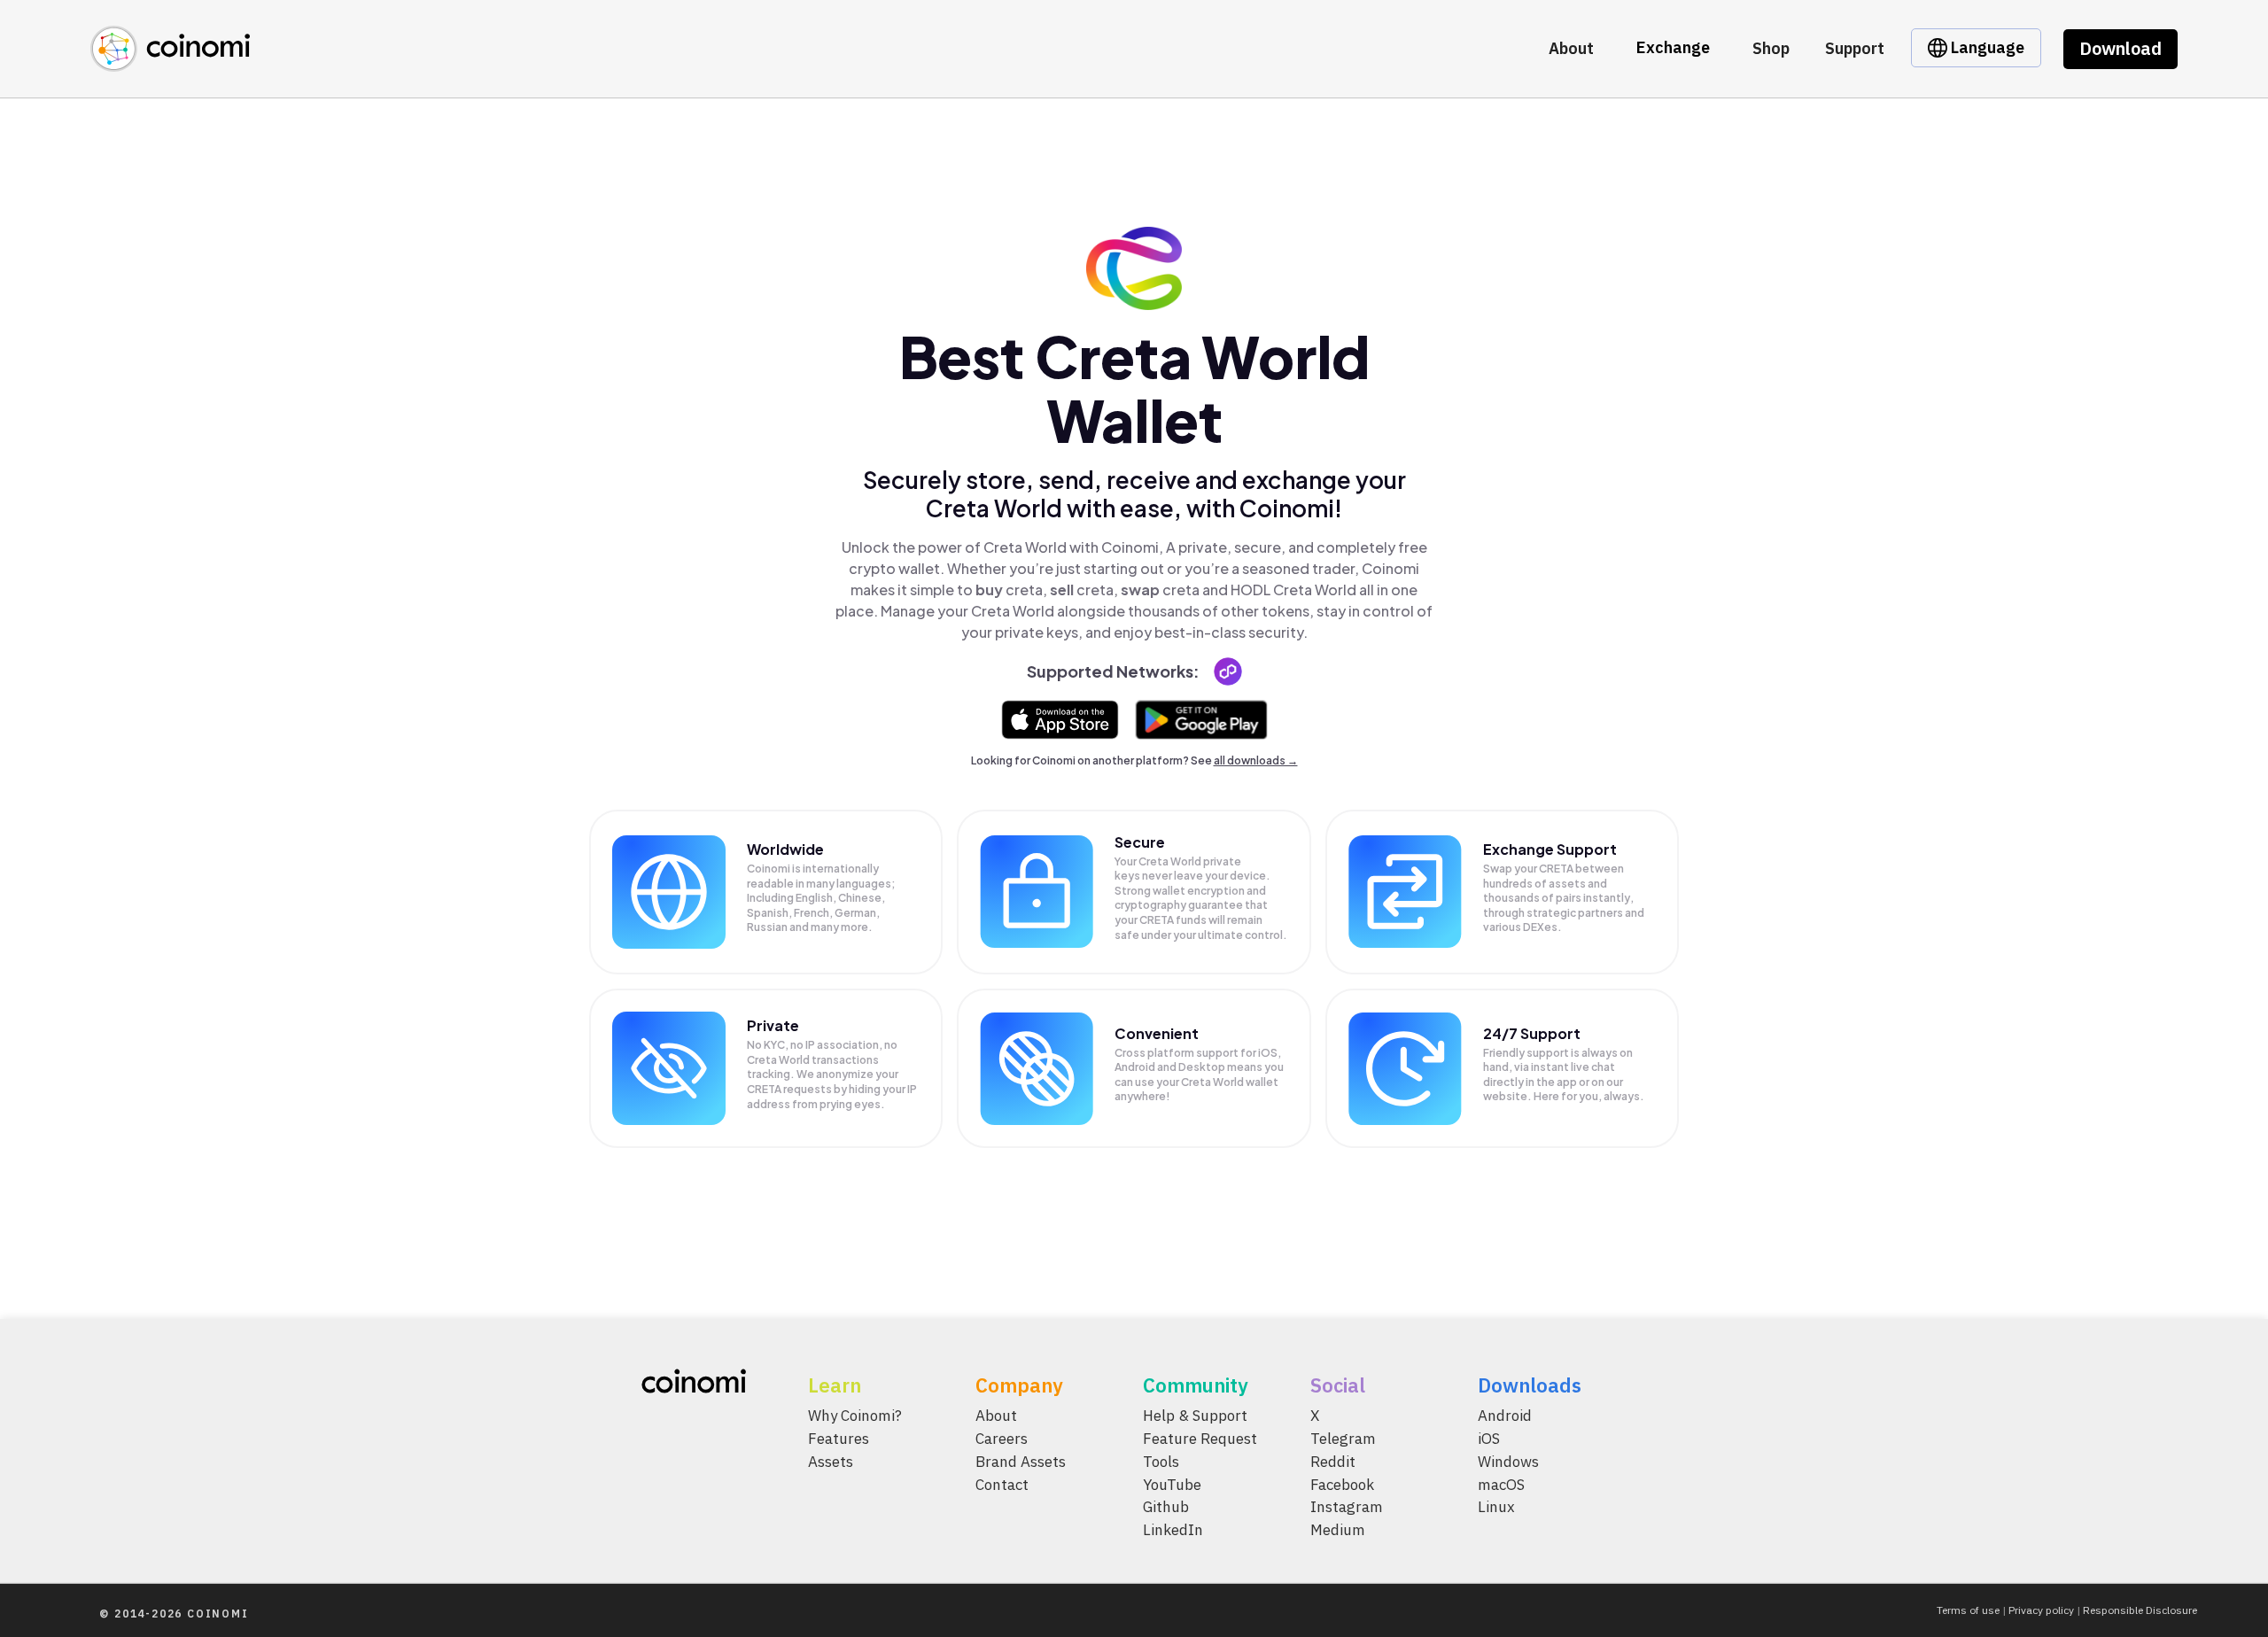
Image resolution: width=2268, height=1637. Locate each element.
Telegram (1343, 1438)
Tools (1161, 1461)
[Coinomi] (170, 62)
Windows (1508, 1461)
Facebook (1342, 1484)
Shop (1771, 48)
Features (839, 1438)
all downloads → (1256, 760)
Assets (831, 1461)
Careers (1002, 1438)
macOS (1501, 1484)
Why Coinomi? (855, 1416)
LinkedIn (1173, 1530)
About (1571, 48)
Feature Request (1200, 1438)
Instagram (1347, 1507)
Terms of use (1968, 1610)
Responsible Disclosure (2140, 1610)
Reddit (1333, 1461)
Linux (1496, 1507)
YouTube (1172, 1484)
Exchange (1673, 47)
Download (2120, 48)
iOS (1489, 1438)
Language (1986, 47)
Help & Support (1195, 1416)
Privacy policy (2041, 1610)
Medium (1338, 1530)
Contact (1002, 1484)
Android (1505, 1416)
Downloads (1530, 1385)
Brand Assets (1021, 1461)
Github (1166, 1507)
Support (1855, 48)
